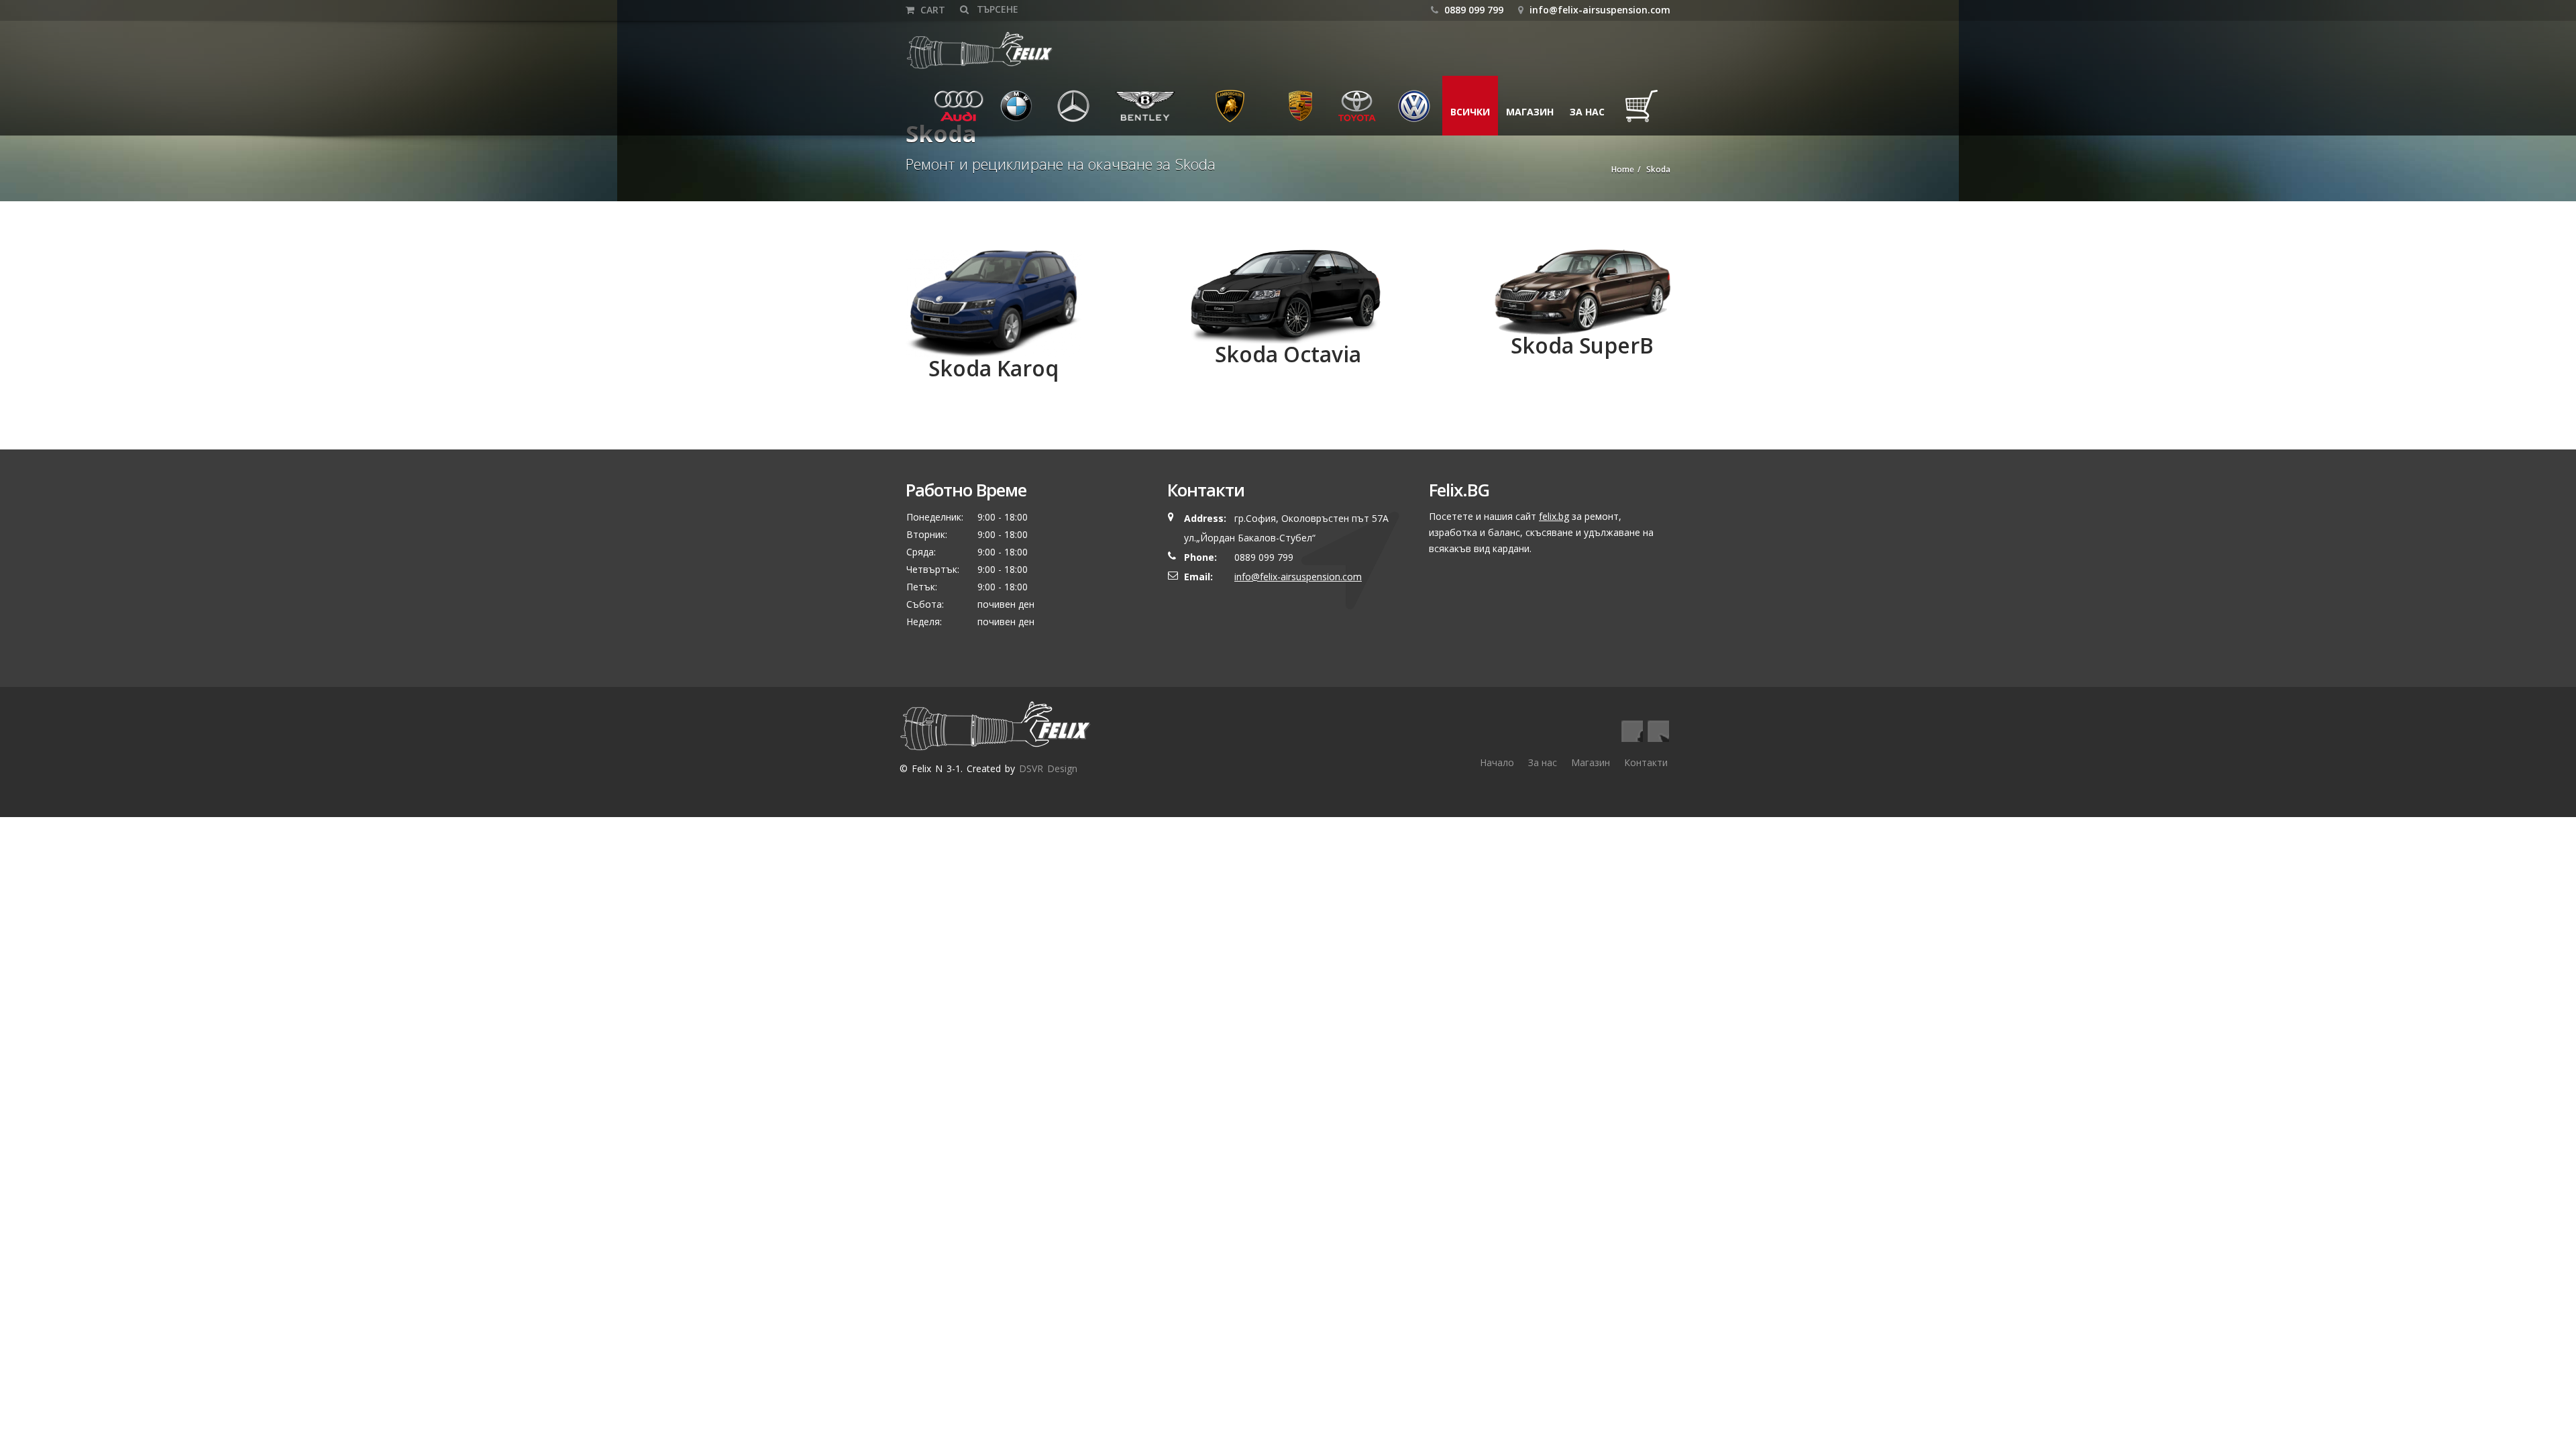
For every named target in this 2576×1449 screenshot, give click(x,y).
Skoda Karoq (994, 368)
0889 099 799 (1472, 10)
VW (1401, 112)
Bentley (1130, 112)
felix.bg (1554, 516)
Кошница (1645, 112)
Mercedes (1077, 112)
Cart (931, 10)
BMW (1008, 112)
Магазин (1530, 112)
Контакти (1646, 762)
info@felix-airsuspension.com (1600, 10)
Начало (1497, 762)
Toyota (1356, 112)
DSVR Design (1048, 768)
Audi (950, 112)
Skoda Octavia (1288, 354)
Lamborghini (1230, 112)
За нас (1587, 112)
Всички (1470, 112)
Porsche (1301, 112)
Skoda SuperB (1582, 345)
